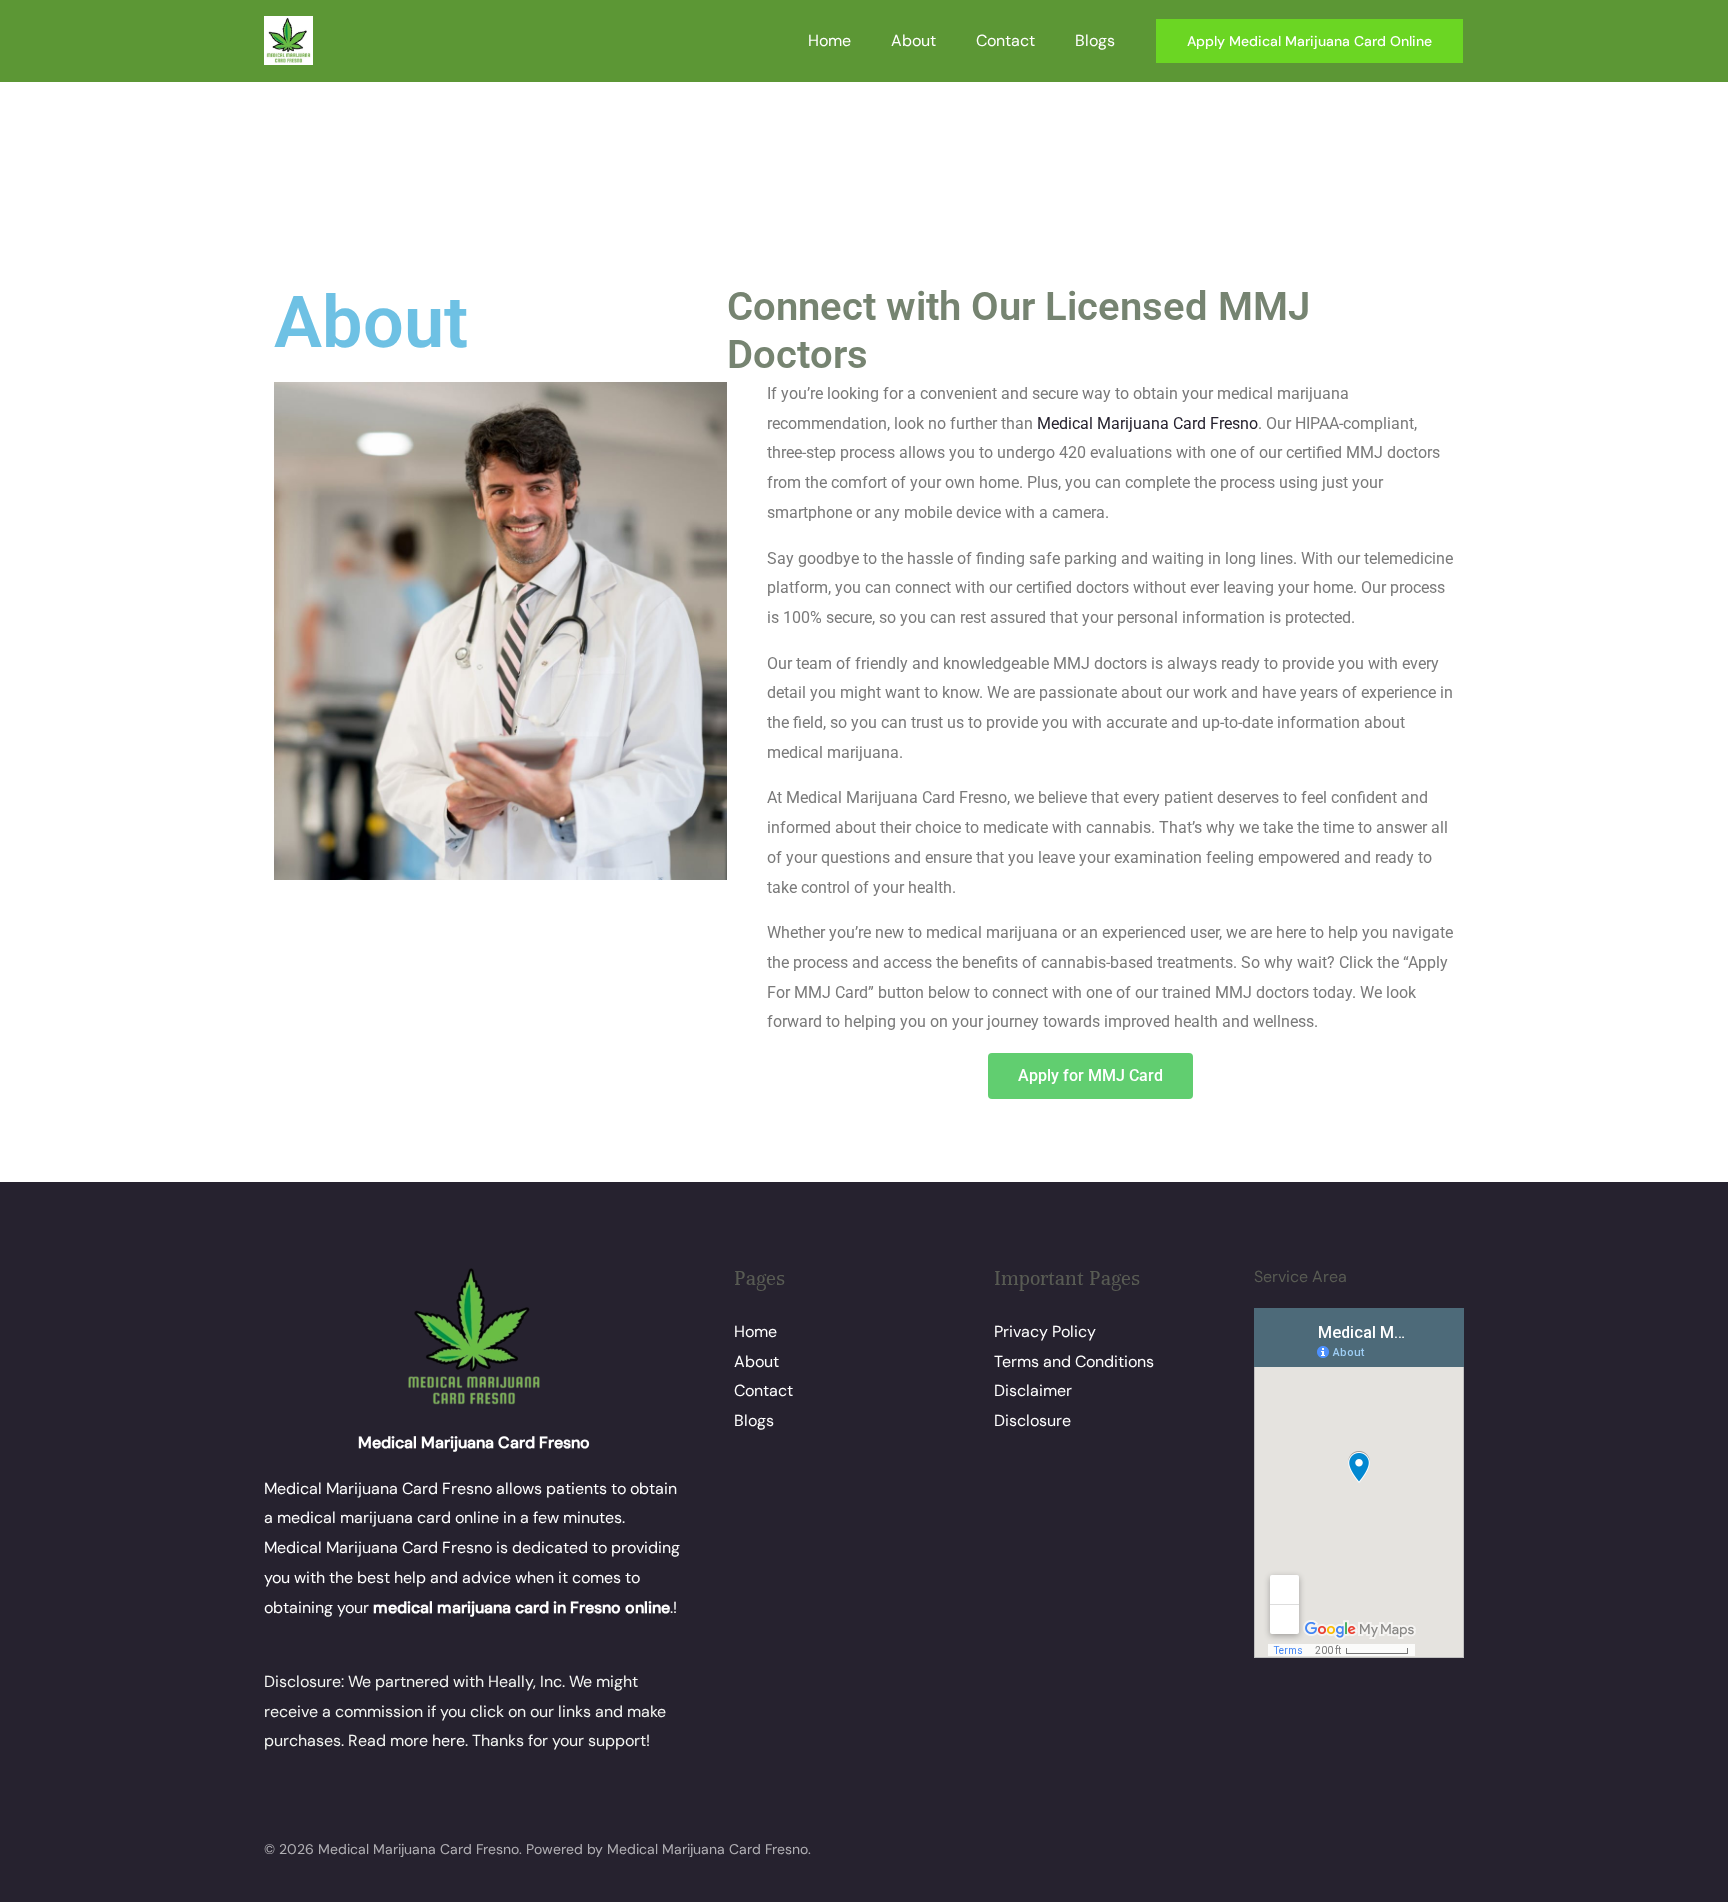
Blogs (1095, 40)
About (913, 40)
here (448, 1740)
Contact (1005, 40)
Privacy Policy (1045, 1331)
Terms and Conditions (1074, 1361)
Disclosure (1032, 1420)
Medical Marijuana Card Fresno (1147, 423)
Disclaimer (1033, 1390)
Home (829, 40)
